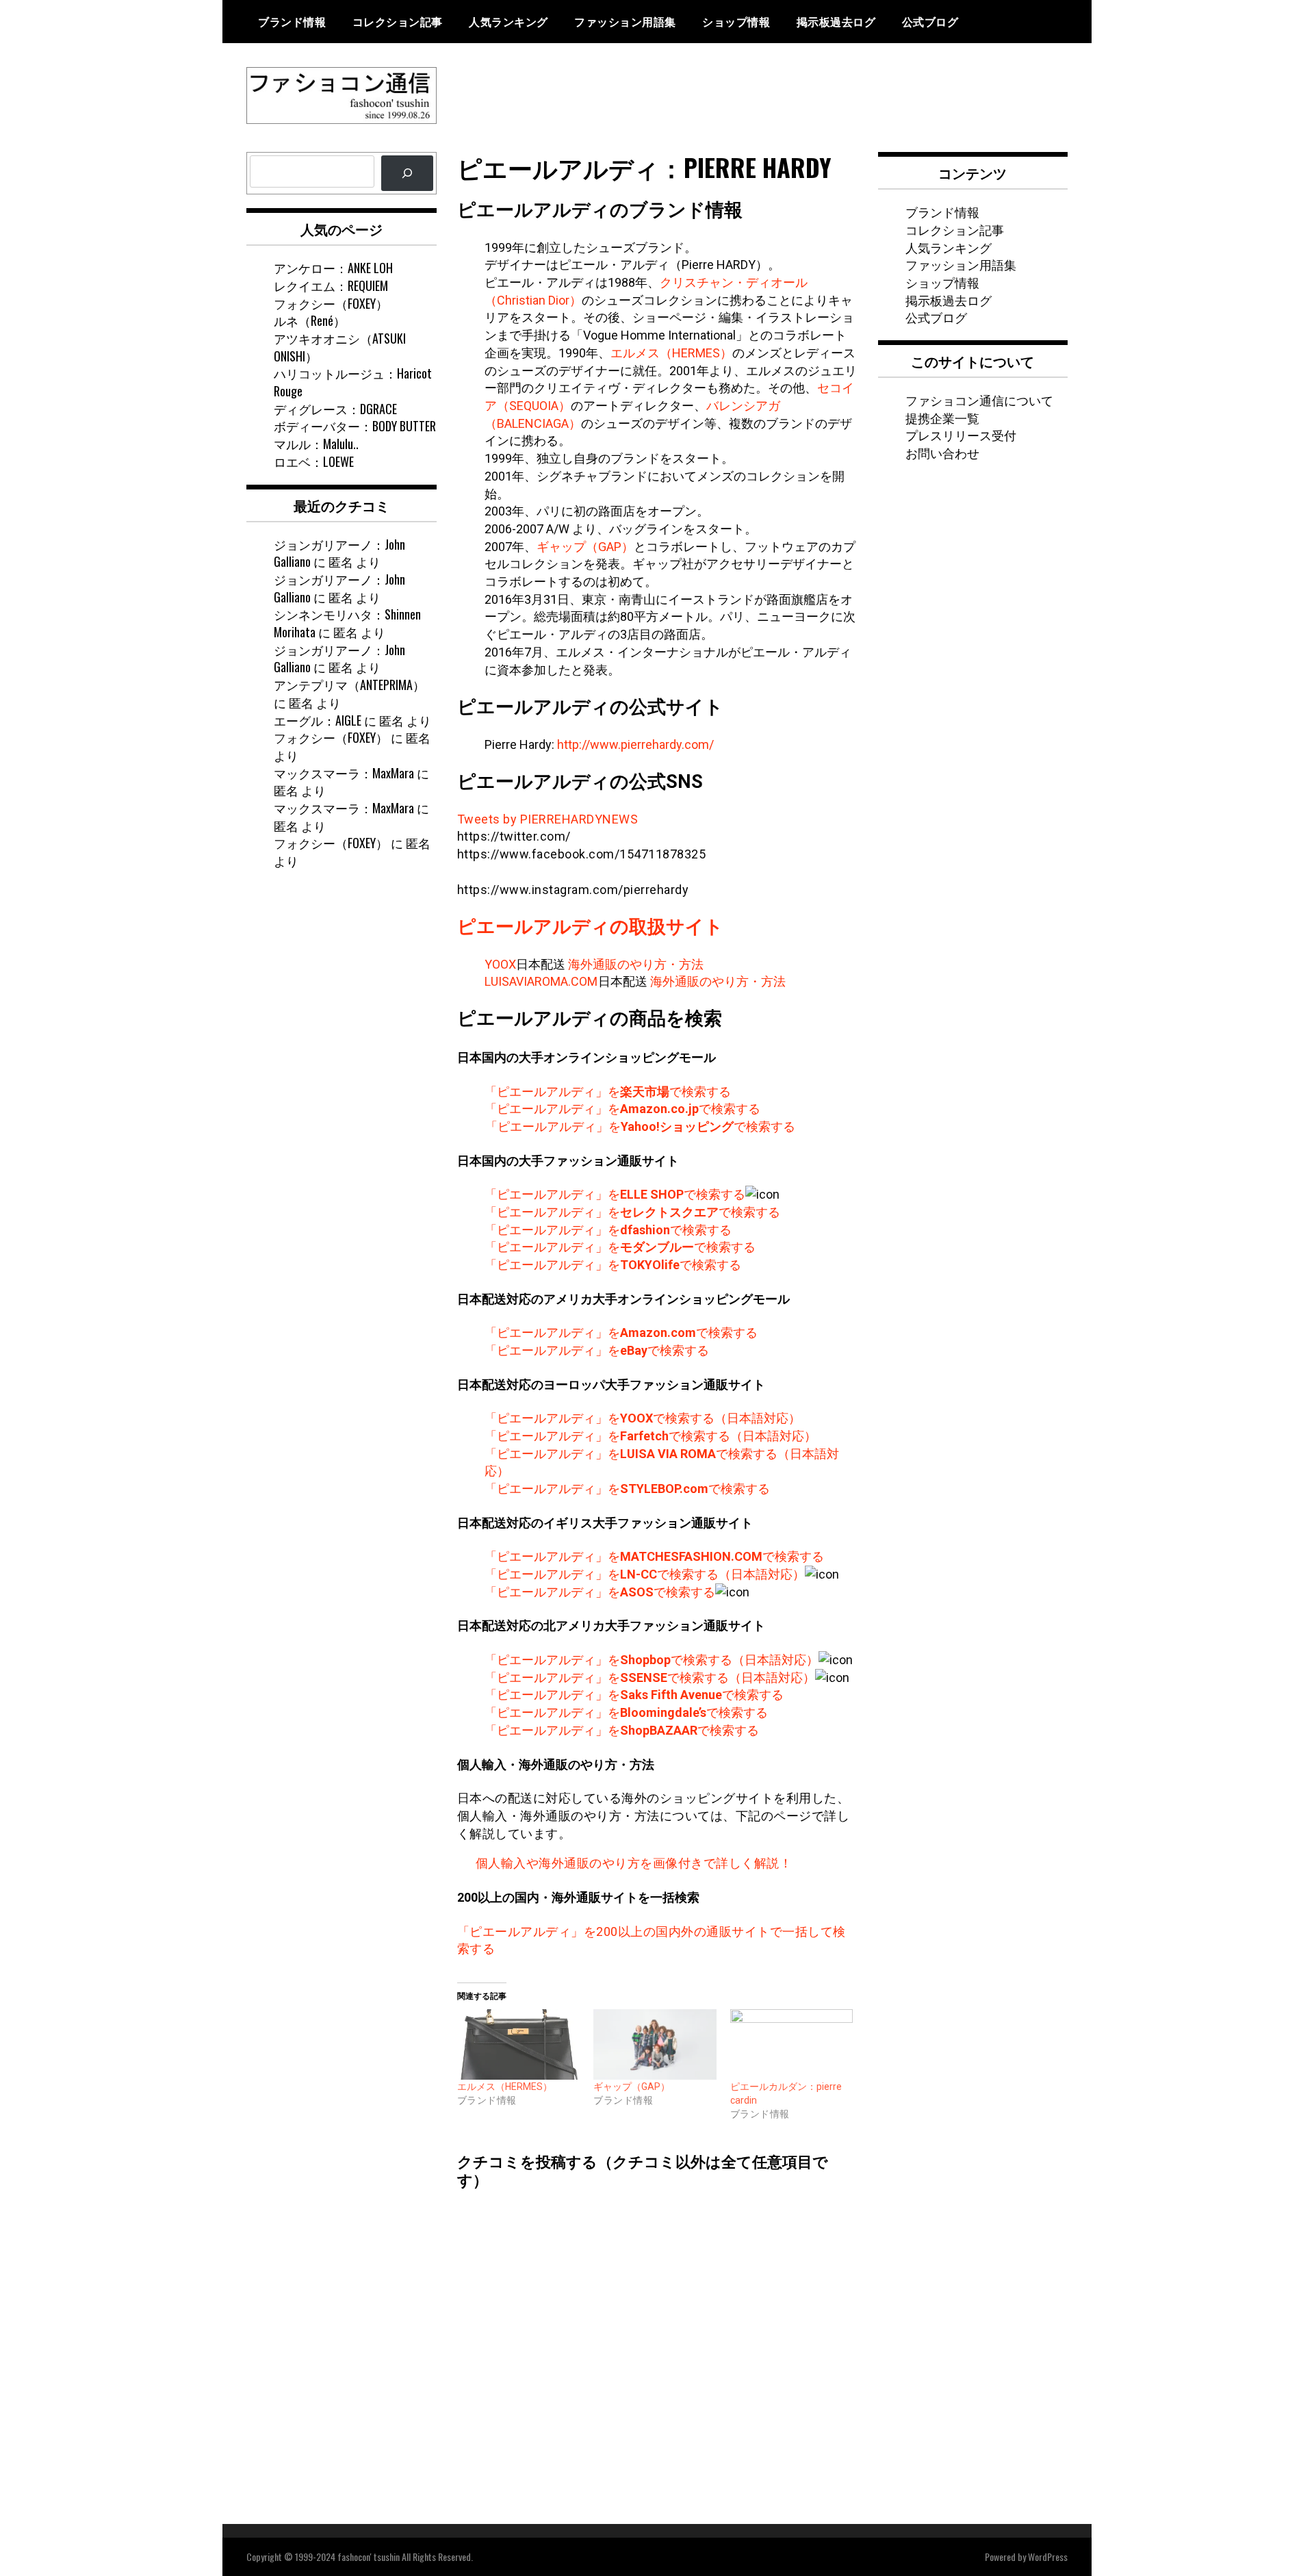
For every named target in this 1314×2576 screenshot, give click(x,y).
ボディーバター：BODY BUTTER (355, 426)
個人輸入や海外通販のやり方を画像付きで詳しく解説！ (634, 1863)
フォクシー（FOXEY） (331, 303)
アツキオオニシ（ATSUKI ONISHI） (340, 347)
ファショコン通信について (979, 400)
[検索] (407, 173)
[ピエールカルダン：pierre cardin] (792, 2044)
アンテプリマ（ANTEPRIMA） (349, 685)
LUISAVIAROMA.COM (541, 981)
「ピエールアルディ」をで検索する (608, 1092)
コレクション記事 (398, 21)
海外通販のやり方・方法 (636, 964)
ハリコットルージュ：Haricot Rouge (353, 382)
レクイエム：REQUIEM (331, 285)
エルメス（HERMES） (671, 353)
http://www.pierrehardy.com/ (635, 744)
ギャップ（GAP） (585, 547)
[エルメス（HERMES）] (519, 2044)
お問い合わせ (942, 452)
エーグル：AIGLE (318, 720)
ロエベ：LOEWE (314, 461)
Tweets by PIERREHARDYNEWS (548, 819)
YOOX (500, 964)
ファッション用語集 (625, 21)
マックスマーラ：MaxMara (344, 773)
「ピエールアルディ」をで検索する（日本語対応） (643, 1418)
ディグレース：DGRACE (335, 409)
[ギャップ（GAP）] (655, 2044)
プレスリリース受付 (961, 435)
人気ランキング (508, 21)
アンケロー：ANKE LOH (333, 268)
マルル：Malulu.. (316, 444)
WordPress (1048, 2556)
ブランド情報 (292, 21)
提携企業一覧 (942, 418)
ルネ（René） (310, 320)
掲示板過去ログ (836, 21)
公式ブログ (930, 21)
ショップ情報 (736, 21)
